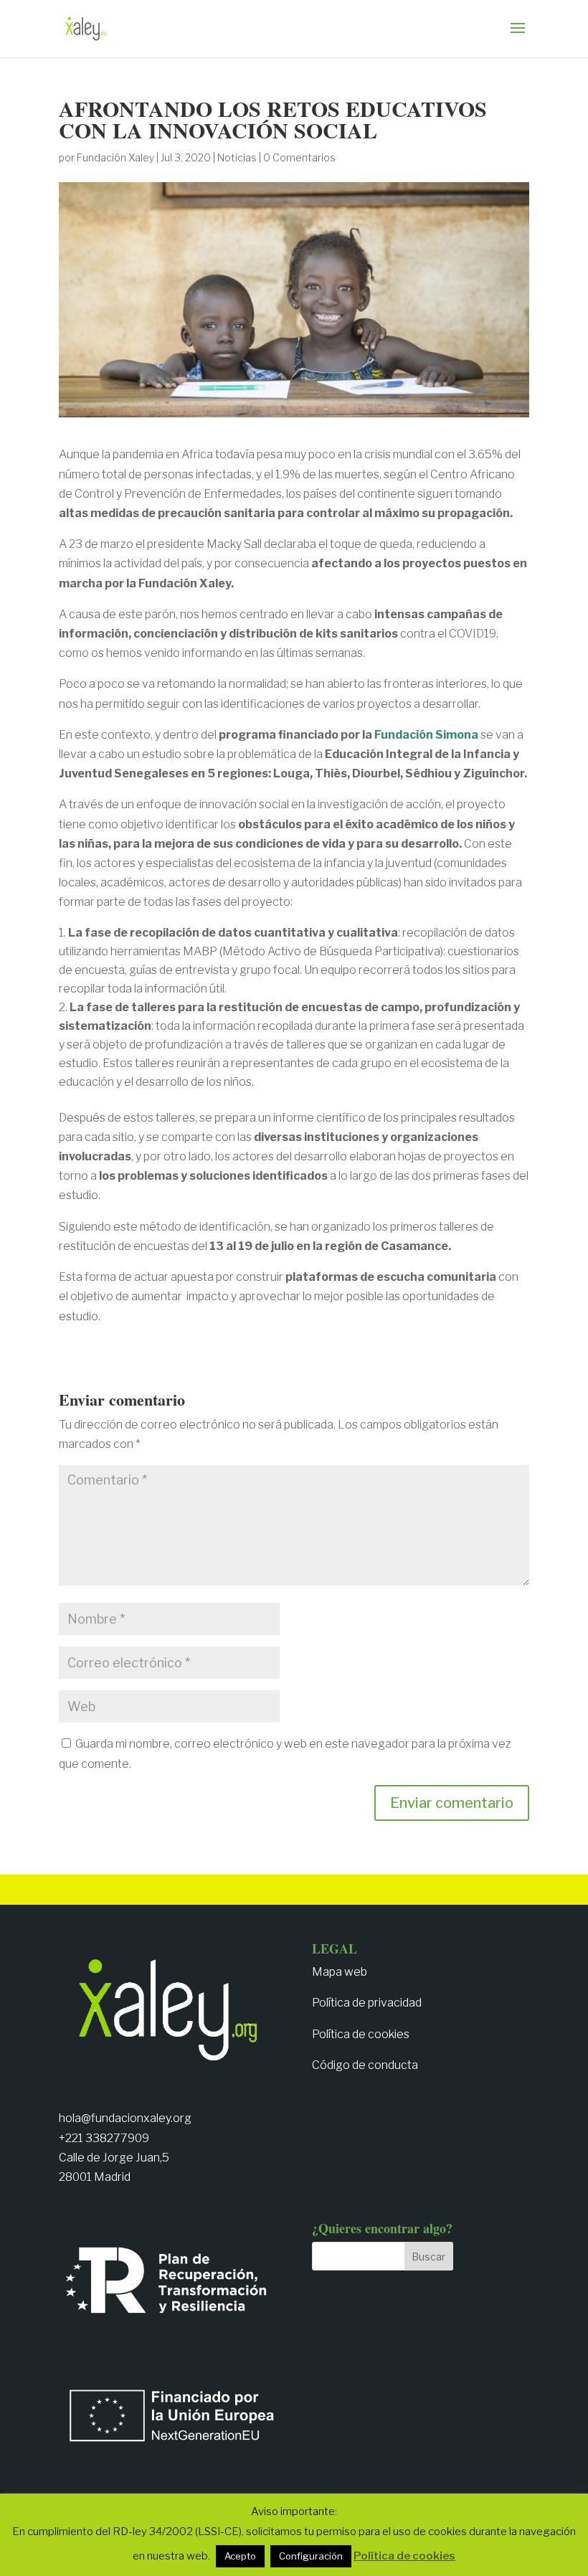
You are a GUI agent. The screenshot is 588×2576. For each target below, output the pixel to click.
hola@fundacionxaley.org (125, 2118)
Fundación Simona (426, 735)
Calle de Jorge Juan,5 (114, 2158)
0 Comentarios (299, 157)
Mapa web (340, 1972)
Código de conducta (365, 2065)
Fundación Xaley (115, 157)
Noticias (237, 157)
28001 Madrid (95, 2177)
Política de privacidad (367, 2003)
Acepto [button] (240, 2556)
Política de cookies (361, 2034)
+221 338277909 (104, 2138)
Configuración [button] (311, 2556)
